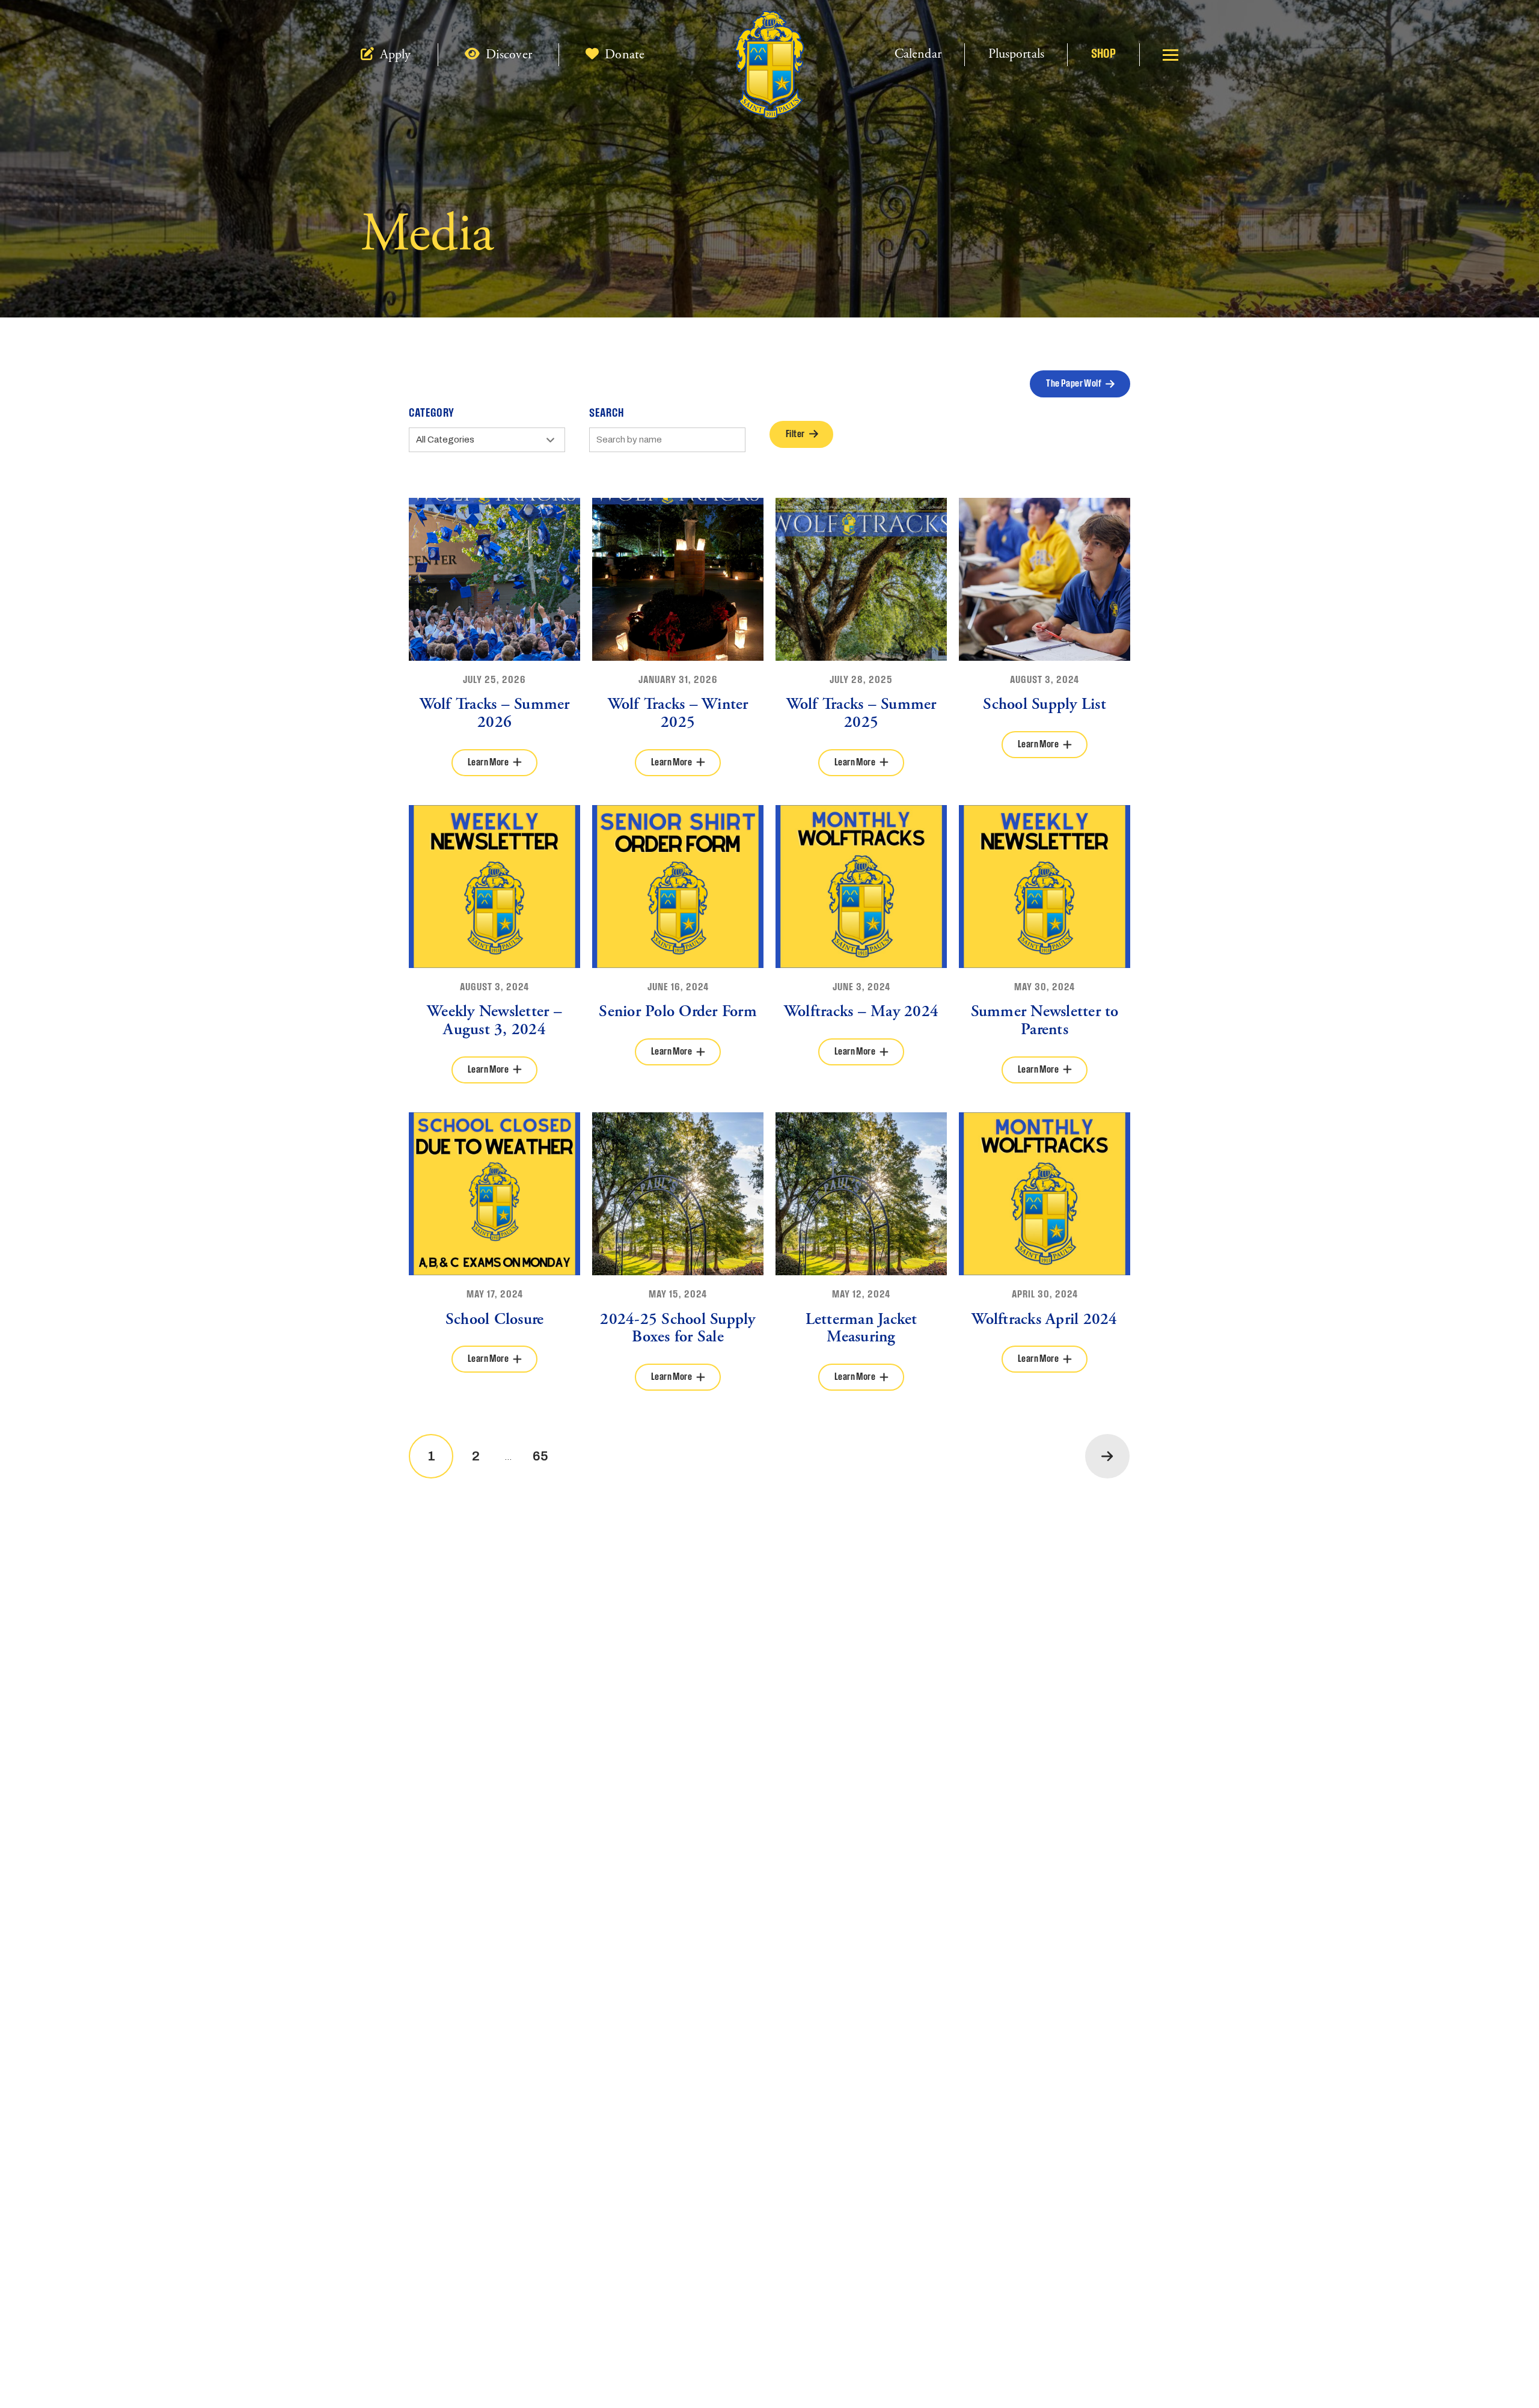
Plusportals (1016, 54)
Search (607, 414)
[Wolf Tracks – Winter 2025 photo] (678, 579)
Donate (623, 55)
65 (540, 1456)
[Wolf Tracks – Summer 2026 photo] (494, 579)
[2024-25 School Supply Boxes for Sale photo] (678, 1194)
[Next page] (1107, 1456)
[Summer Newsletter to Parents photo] (1045, 887)
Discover (507, 55)
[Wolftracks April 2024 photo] (1045, 1194)
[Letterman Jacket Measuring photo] (861, 1194)
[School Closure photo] (494, 1194)
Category (432, 414)
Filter (795, 434)
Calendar (918, 54)
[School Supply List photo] (1045, 579)
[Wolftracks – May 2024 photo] (861, 887)
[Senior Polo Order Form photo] (678, 887)
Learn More (488, 763)
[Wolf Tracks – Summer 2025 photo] (861, 579)
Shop (1103, 54)
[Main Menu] (1170, 55)
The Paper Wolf (1074, 384)
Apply (394, 55)
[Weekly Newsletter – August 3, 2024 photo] (494, 887)
